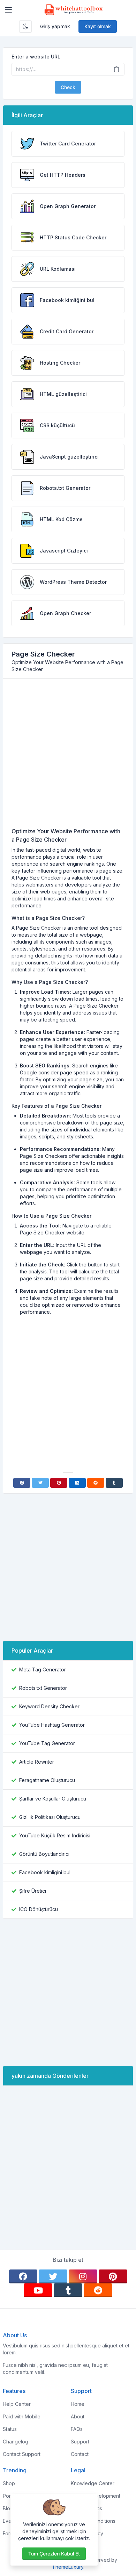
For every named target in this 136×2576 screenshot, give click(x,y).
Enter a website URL (36, 57)
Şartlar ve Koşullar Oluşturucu (53, 1799)
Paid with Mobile (22, 2416)
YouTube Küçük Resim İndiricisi (55, 1835)
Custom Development (96, 2496)
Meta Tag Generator (43, 1669)
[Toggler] (8, 10)
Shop (9, 2483)
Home (78, 2404)
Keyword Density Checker (49, 1706)
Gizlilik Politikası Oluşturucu (50, 1817)
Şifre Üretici (33, 1891)
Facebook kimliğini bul (45, 1872)
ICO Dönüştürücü (39, 1909)
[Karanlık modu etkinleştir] (25, 26)
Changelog (16, 2442)
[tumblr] (68, 2290)
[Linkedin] (77, 1483)
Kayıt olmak (98, 26)
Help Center (17, 2404)
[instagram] (83, 2276)
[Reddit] (96, 1483)
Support (80, 2442)
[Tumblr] (114, 1483)
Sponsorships (86, 2508)
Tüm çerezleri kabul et (54, 2554)
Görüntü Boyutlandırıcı (44, 1854)
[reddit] (98, 2290)
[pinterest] (113, 2276)
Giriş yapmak (55, 26)
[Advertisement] (68, 756)
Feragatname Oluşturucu (47, 1780)
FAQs (77, 2429)
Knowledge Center (93, 2483)
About (78, 2416)
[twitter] (53, 2276)
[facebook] (23, 2276)
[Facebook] (22, 1483)
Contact (80, 2454)
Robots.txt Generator (43, 1688)
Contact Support (22, 2454)
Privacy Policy (87, 2533)
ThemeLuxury (68, 2567)
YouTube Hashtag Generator (52, 1725)
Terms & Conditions (93, 2521)
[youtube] (38, 2290)
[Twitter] (40, 1483)
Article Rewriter (37, 1762)
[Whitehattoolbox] (74, 10)
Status (10, 2429)
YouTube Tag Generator (47, 1743)
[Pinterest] (59, 1483)
